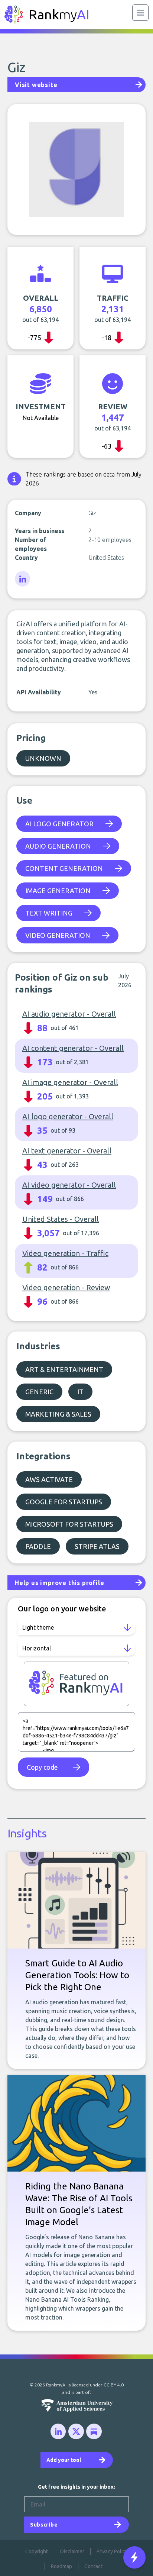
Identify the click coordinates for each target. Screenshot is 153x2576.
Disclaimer (72, 2551)
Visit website (36, 85)
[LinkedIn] (23, 579)
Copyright (37, 2551)
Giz (16, 67)
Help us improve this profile (59, 1583)
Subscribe (44, 2525)
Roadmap (61, 2566)
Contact (93, 2566)
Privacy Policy (112, 2551)
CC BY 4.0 (114, 2385)
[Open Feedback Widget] (134, 2557)
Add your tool (64, 2460)
